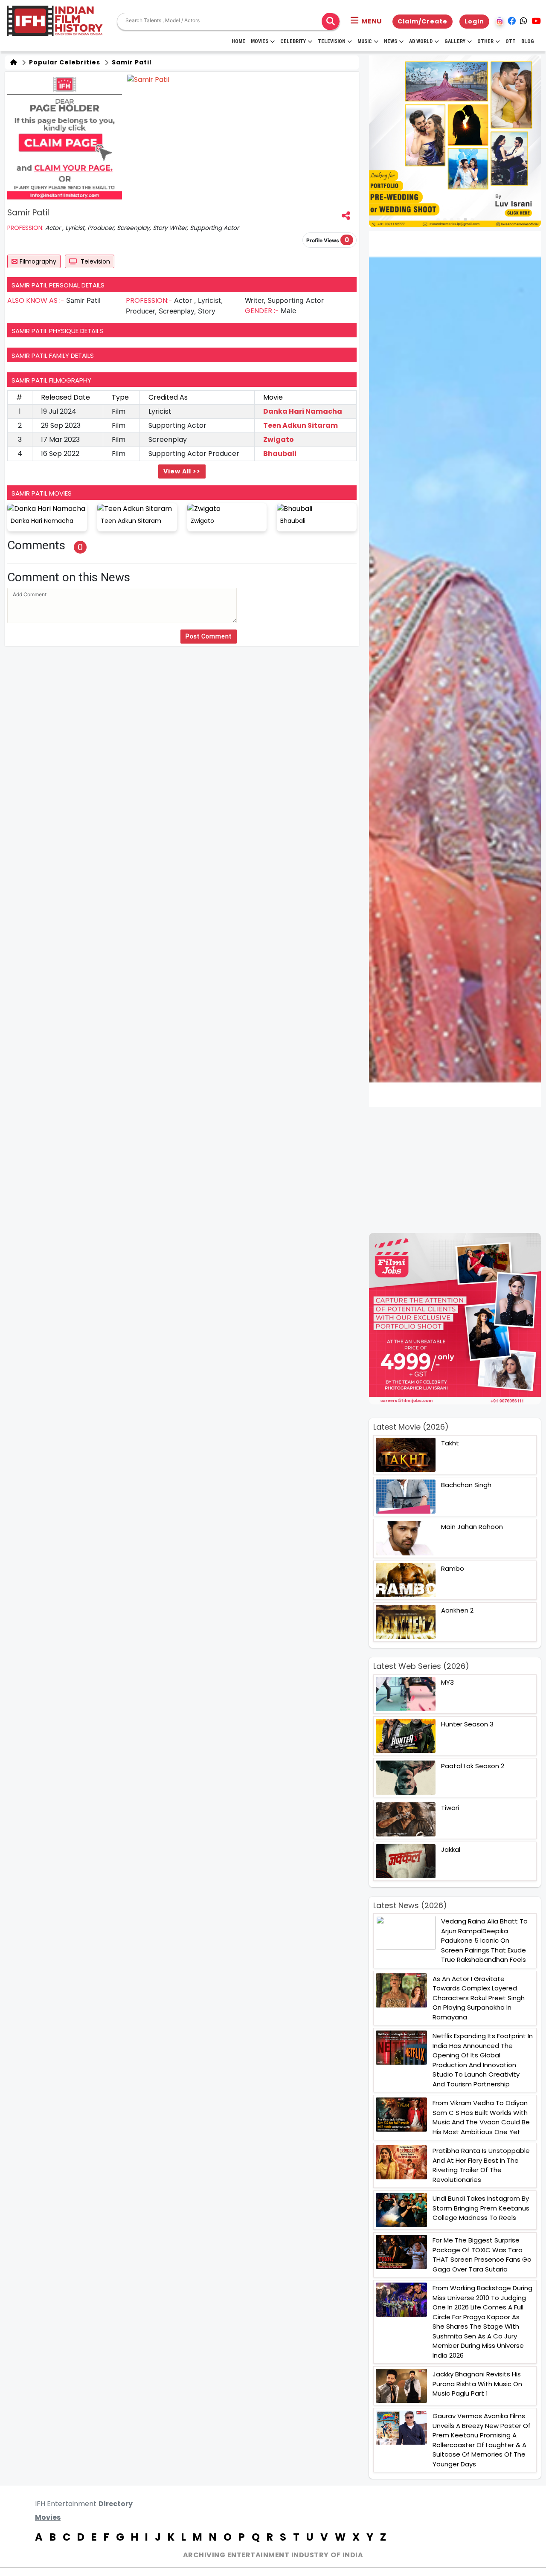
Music (365, 41)
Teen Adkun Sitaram (301, 425)
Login (474, 21)
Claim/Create (423, 21)
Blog (528, 41)
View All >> (182, 471)
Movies (260, 41)
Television (332, 41)
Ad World (421, 41)
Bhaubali (280, 454)
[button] (366, 21)
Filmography (38, 261)
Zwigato (279, 439)
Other (485, 41)
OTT (511, 41)
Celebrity (293, 41)
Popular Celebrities (64, 62)
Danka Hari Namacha (303, 411)
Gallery (455, 41)
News (391, 41)
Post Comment (209, 636)
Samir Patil (131, 62)
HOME (238, 41)
